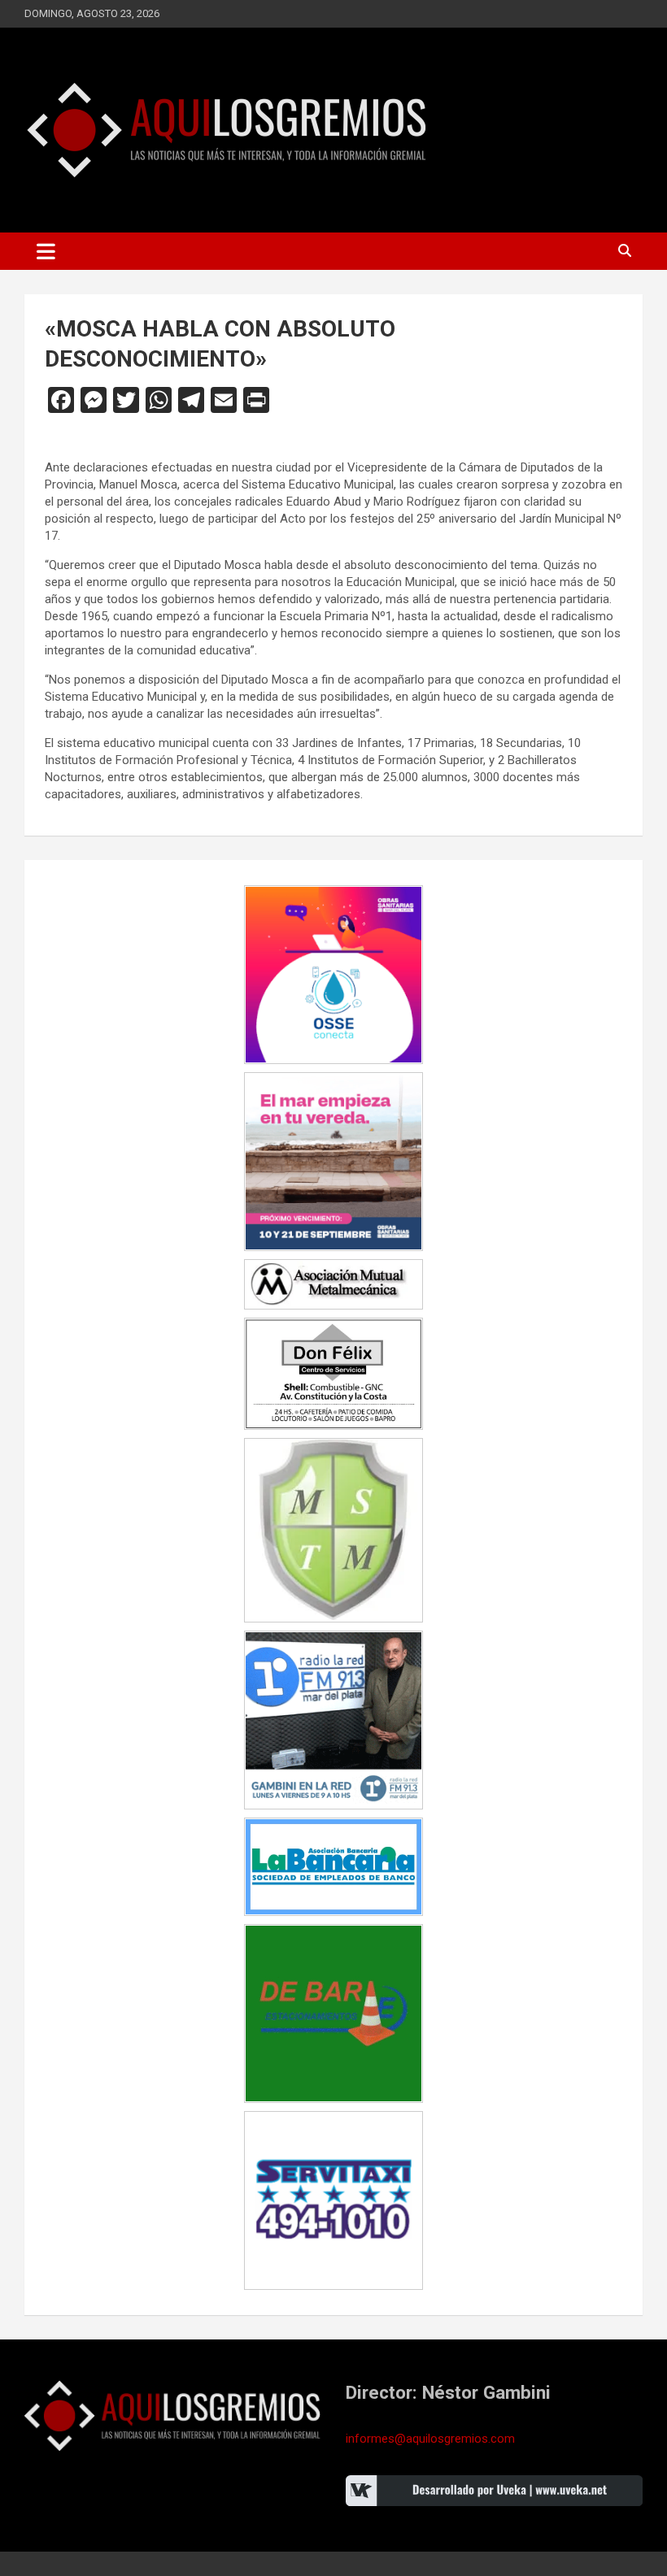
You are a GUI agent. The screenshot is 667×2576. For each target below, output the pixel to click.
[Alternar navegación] (46, 251)
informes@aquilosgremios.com (430, 2439)
